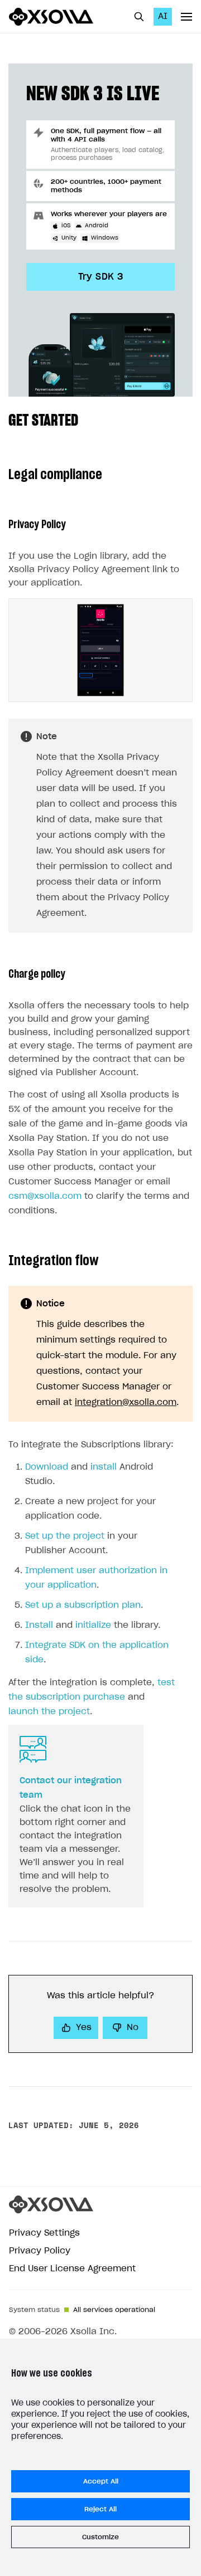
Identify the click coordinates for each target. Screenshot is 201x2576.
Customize (100, 2537)
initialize (93, 1625)
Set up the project (65, 1536)
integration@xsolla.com (126, 1402)
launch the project (49, 1712)
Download (47, 1467)
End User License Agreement (72, 2269)
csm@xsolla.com (45, 1196)
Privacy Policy (40, 2251)
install (104, 1467)
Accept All (101, 2481)
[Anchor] (86, 419)
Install (39, 1625)
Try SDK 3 (101, 277)
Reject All (100, 2509)
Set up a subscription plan (83, 1605)
